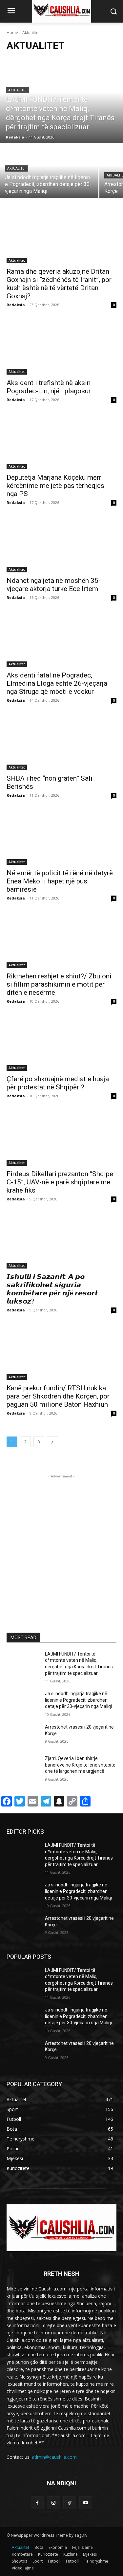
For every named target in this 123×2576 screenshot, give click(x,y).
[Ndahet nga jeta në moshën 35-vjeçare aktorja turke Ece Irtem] (61, 545)
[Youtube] (86, 2503)
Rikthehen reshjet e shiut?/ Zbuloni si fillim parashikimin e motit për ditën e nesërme (59, 984)
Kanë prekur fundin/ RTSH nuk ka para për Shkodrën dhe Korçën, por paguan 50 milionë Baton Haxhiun (58, 1396)
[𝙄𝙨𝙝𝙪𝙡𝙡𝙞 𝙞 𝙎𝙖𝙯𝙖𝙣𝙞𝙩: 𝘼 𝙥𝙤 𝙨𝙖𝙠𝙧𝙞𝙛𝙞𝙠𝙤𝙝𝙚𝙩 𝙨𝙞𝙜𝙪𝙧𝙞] (61, 1241)
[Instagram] (53, 2503)
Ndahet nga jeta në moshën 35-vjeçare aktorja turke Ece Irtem (54, 585)
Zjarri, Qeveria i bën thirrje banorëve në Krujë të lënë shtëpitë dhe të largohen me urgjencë (80, 1765)
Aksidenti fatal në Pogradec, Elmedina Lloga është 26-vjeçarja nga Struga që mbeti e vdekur (57, 683)
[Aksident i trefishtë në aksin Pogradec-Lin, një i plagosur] (61, 347)
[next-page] (52, 1442)
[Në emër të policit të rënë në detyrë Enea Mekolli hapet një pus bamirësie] (61, 838)
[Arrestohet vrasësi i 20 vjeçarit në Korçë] (23, 1735)
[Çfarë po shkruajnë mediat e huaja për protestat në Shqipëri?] (61, 1044)
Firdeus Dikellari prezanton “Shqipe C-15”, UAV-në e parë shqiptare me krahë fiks (60, 1182)
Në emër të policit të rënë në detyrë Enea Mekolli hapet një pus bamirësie (60, 881)
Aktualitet (18, 90)
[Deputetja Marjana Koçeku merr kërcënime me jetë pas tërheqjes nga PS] (61, 442)
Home (12, 33)
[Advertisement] (61, 1541)
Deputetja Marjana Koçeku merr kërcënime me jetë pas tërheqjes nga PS (55, 486)
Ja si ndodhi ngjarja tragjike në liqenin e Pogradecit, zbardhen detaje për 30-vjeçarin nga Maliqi (78, 1700)
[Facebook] (37, 2503)
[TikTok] (70, 2503)
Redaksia (16, 305)
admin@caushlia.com (54, 2457)
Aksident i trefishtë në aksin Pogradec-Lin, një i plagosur (49, 387)
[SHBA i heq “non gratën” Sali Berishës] (61, 743)
